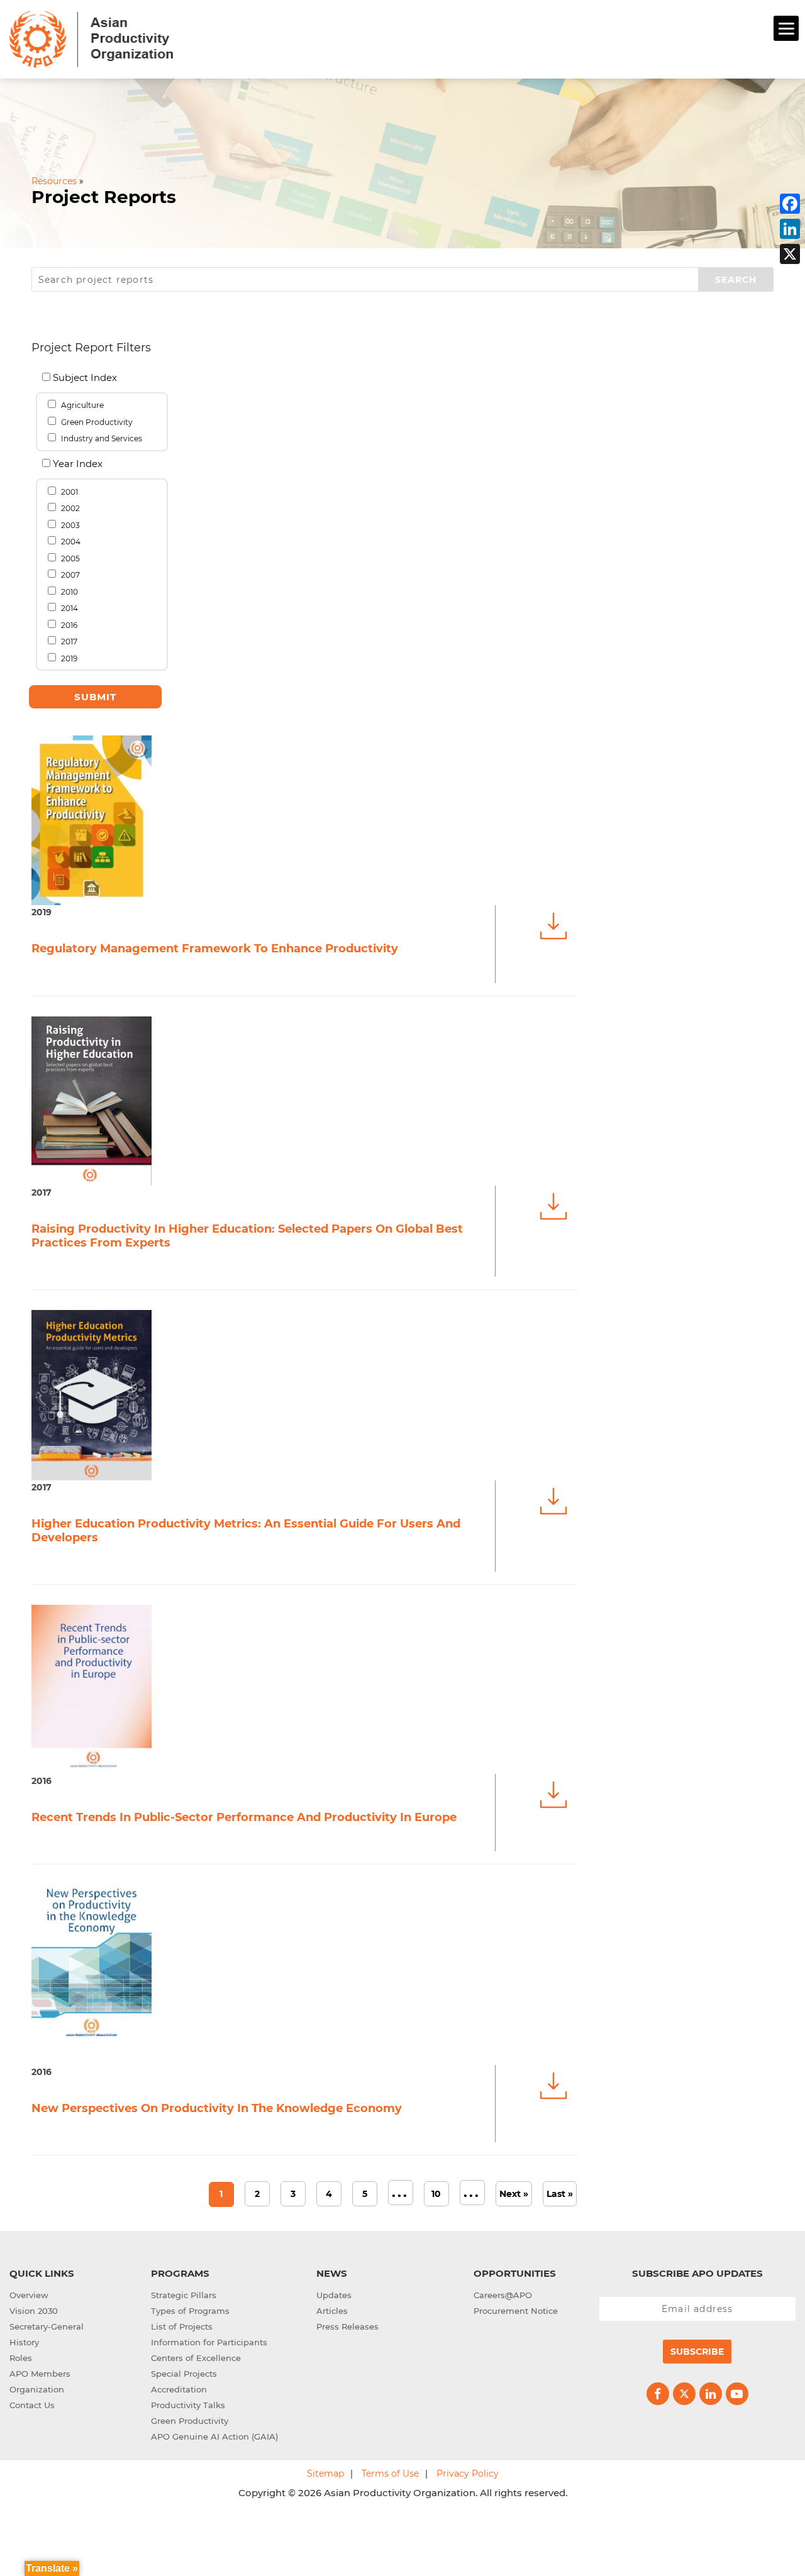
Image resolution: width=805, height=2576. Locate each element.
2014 (69, 608)
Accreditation (179, 2389)
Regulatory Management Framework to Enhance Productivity (215, 949)
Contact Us (32, 2405)
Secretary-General (47, 2326)
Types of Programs (190, 2311)
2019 (68, 658)
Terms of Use (390, 2474)
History (24, 2342)
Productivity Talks (188, 2405)
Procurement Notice (516, 2311)
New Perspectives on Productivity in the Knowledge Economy (217, 2108)
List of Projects (182, 2326)
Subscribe (697, 2352)
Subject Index (84, 377)
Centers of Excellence (196, 2358)
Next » (514, 2194)
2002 (69, 508)
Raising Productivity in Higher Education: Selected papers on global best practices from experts (247, 1236)
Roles (21, 2358)
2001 (69, 492)
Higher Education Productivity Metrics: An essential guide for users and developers (246, 1531)
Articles (332, 2311)
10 (436, 2194)
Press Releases (347, 2326)
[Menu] (786, 28)
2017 (68, 641)
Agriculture (81, 405)
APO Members (40, 2374)
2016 (68, 625)
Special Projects (184, 2374)
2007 (69, 575)
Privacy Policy (468, 2474)
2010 (69, 592)
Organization (37, 2389)
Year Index (77, 464)
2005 (69, 559)
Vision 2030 (34, 2311)
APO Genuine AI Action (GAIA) (214, 2436)
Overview (29, 2295)
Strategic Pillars (184, 2295)
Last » (560, 2194)
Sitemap (325, 2474)
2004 (70, 542)
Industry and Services (101, 438)
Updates (334, 2295)
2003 (69, 525)
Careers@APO (503, 2295)
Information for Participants (209, 2342)
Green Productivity (96, 422)
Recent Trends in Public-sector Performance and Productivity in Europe (244, 1817)
